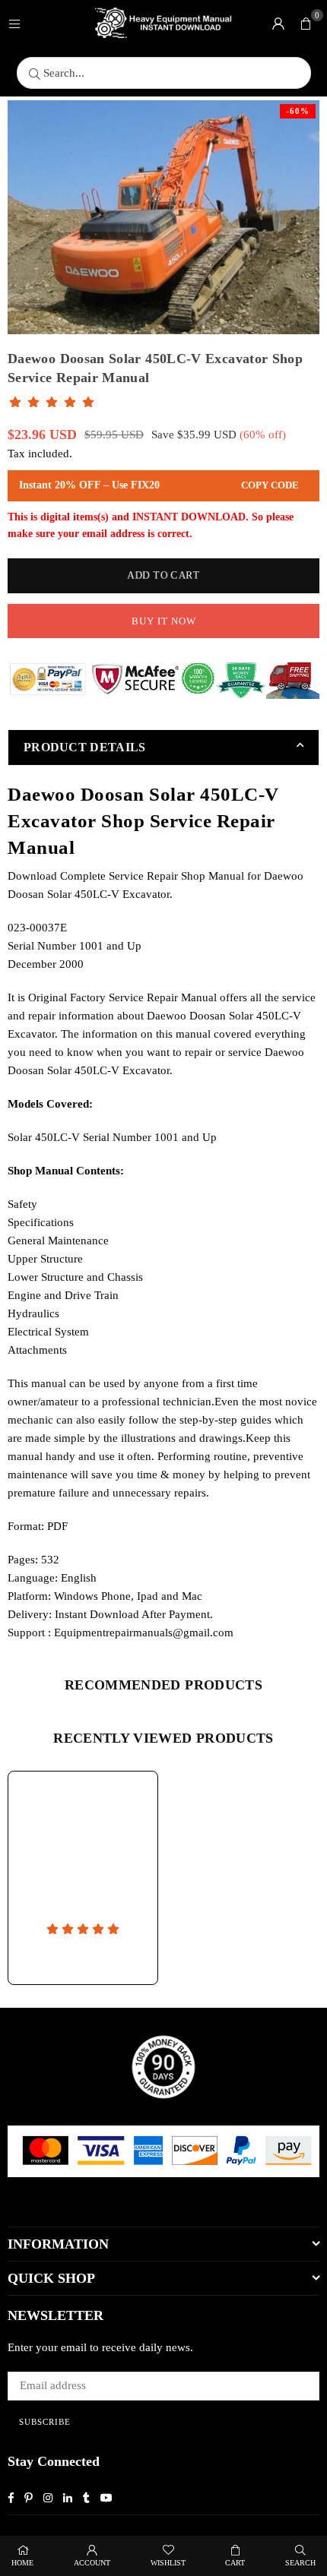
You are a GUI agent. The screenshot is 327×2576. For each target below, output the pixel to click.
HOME (22, 2563)
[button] (306, 23)
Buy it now (164, 621)
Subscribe (45, 2422)
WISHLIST (168, 2563)
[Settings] (278, 23)
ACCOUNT (92, 2563)
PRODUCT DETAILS (85, 747)
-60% (298, 111)
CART (235, 2563)
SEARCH (300, 2563)
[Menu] (14, 23)
